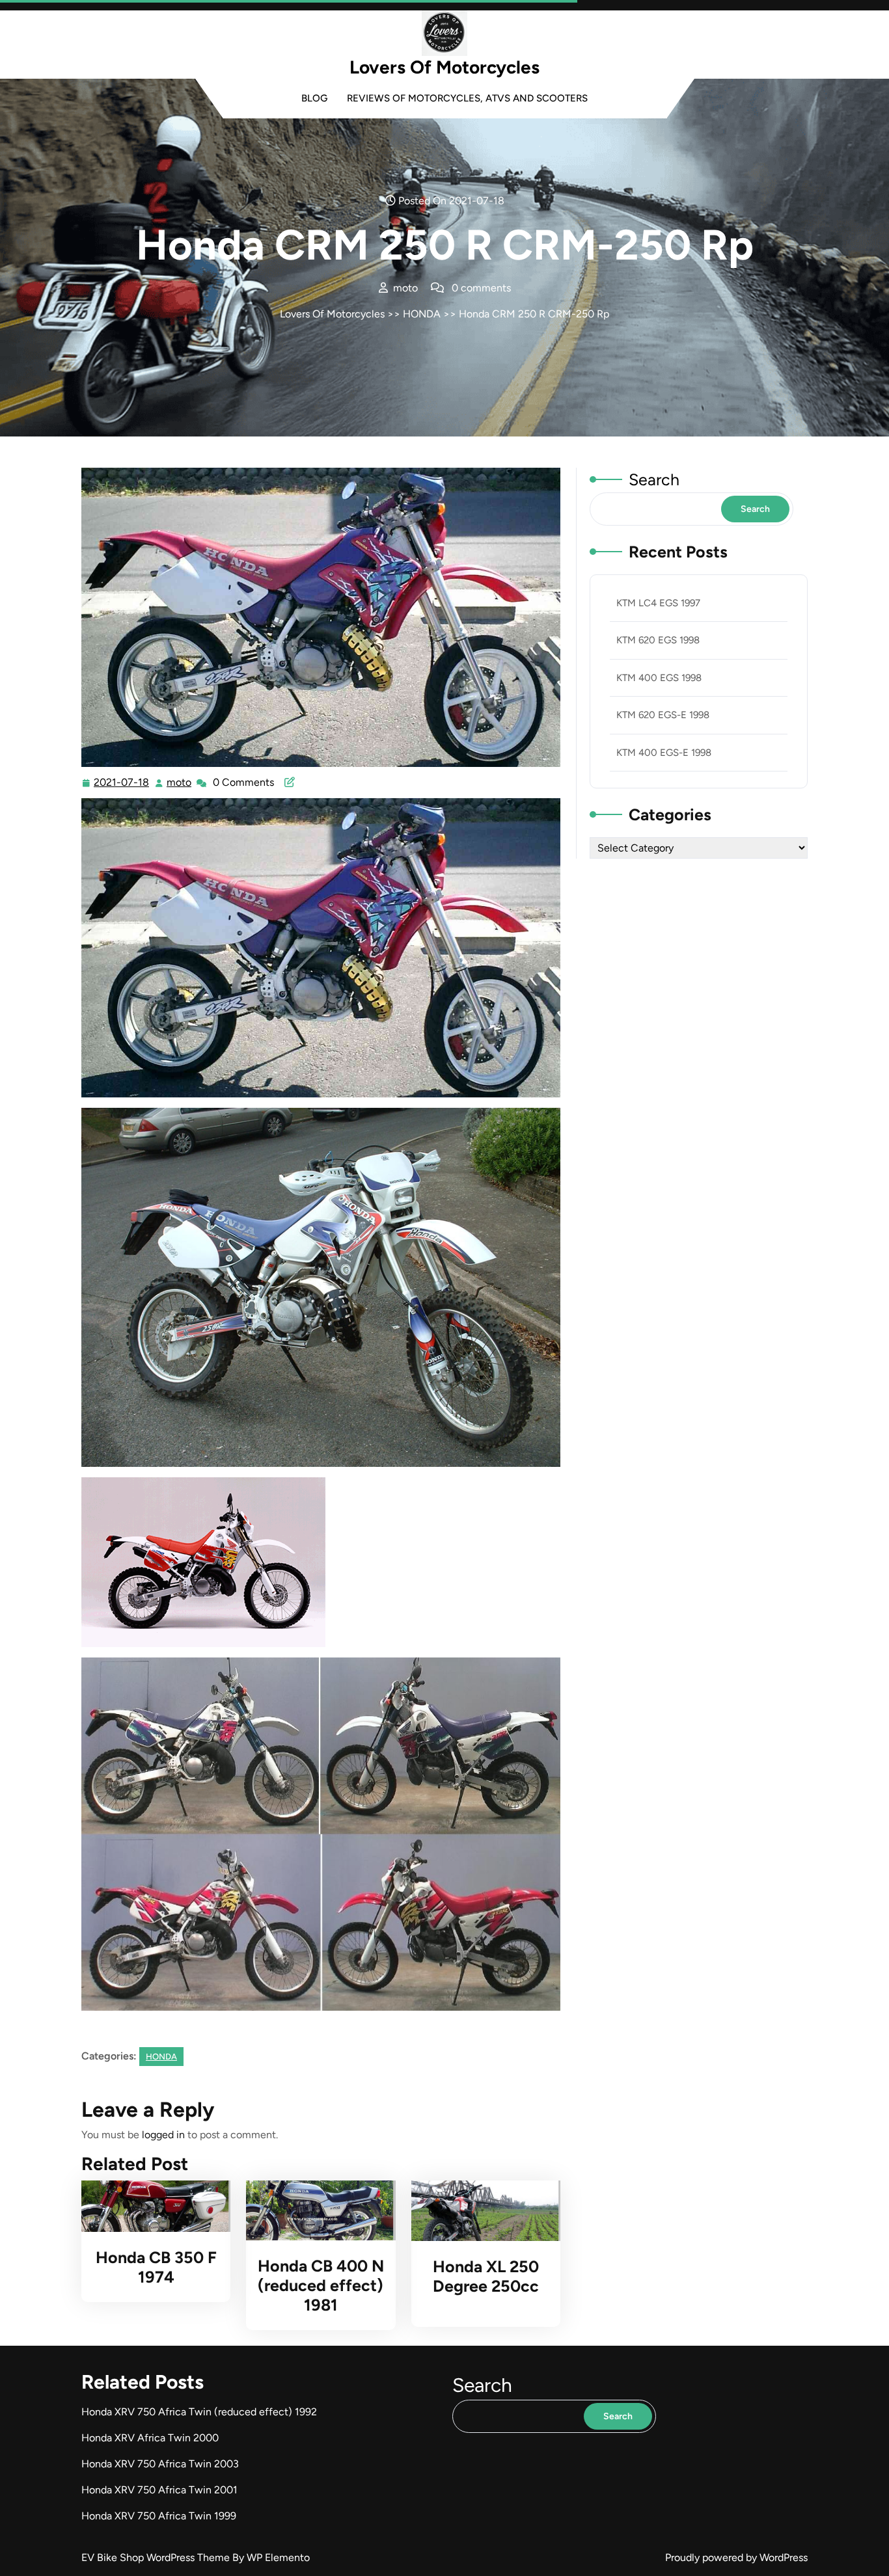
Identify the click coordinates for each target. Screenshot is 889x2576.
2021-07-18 (122, 784)
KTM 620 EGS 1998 (658, 640)
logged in (163, 2135)
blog (314, 98)
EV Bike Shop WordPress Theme (157, 2557)
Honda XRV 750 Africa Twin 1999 (159, 2516)
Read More (151, 2206)
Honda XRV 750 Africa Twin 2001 (159, 2490)
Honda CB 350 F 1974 (156, 2267)
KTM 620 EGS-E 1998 (663, 715)
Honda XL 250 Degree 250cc (486, 2276)
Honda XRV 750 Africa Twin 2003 (160, 2464)
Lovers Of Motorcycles (444, 67)
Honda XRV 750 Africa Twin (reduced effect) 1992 (199, 2412)
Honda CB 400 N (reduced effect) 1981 (321, 2285)
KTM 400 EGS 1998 (659, 678)
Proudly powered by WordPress (736, 2557)
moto (180, 783)
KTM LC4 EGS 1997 (658, 603)
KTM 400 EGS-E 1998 (664, 753)
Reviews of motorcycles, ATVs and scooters (467, 98)
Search (654, 479)
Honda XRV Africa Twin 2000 (150, 2438)
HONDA (422, 314)
